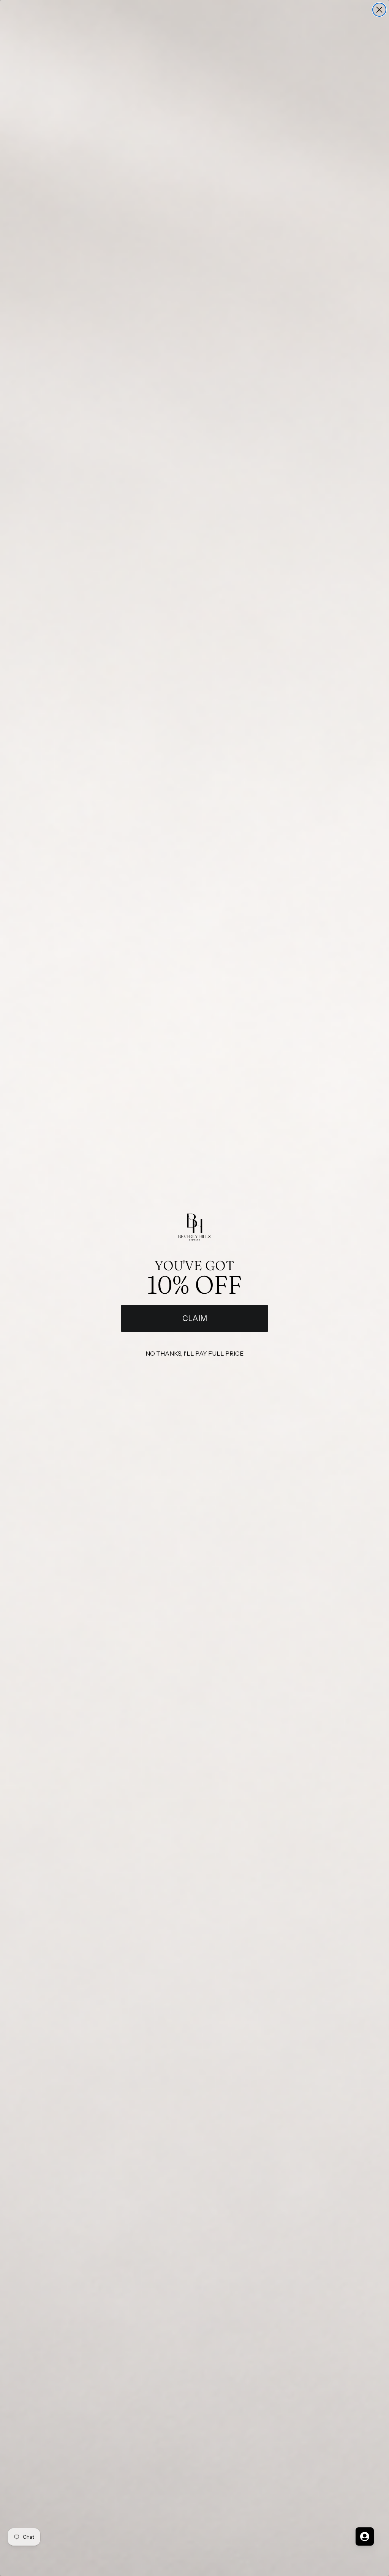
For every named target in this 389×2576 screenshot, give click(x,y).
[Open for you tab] (365, 2536)
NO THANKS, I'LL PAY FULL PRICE (194, 1353)
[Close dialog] (379, 10)
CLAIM (195, 1318)
